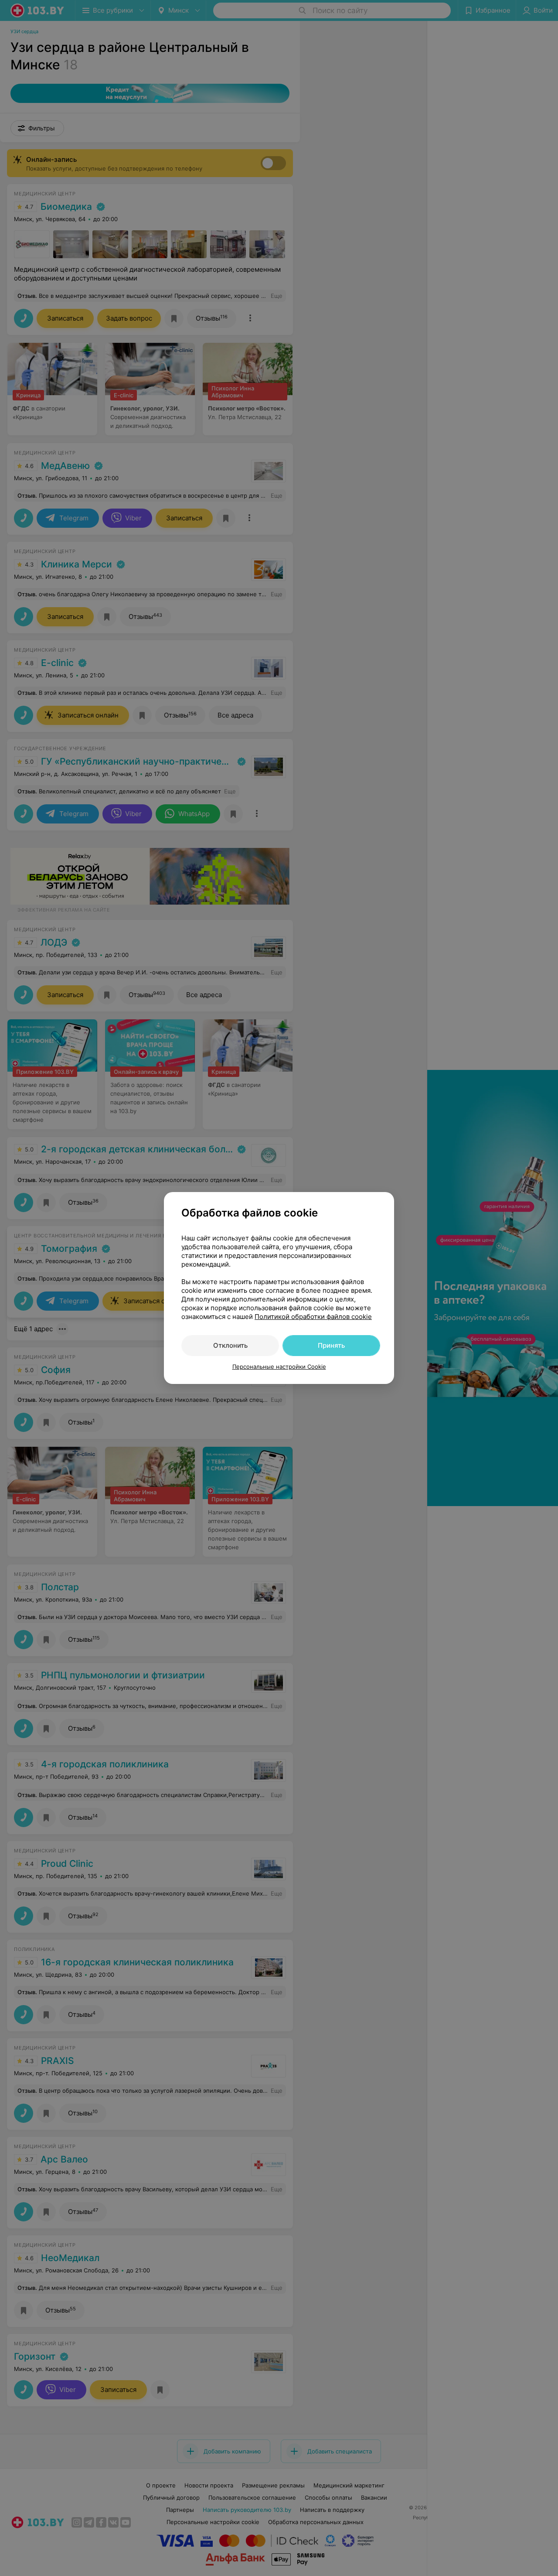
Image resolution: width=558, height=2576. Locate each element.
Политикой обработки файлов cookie (313, 1317)
